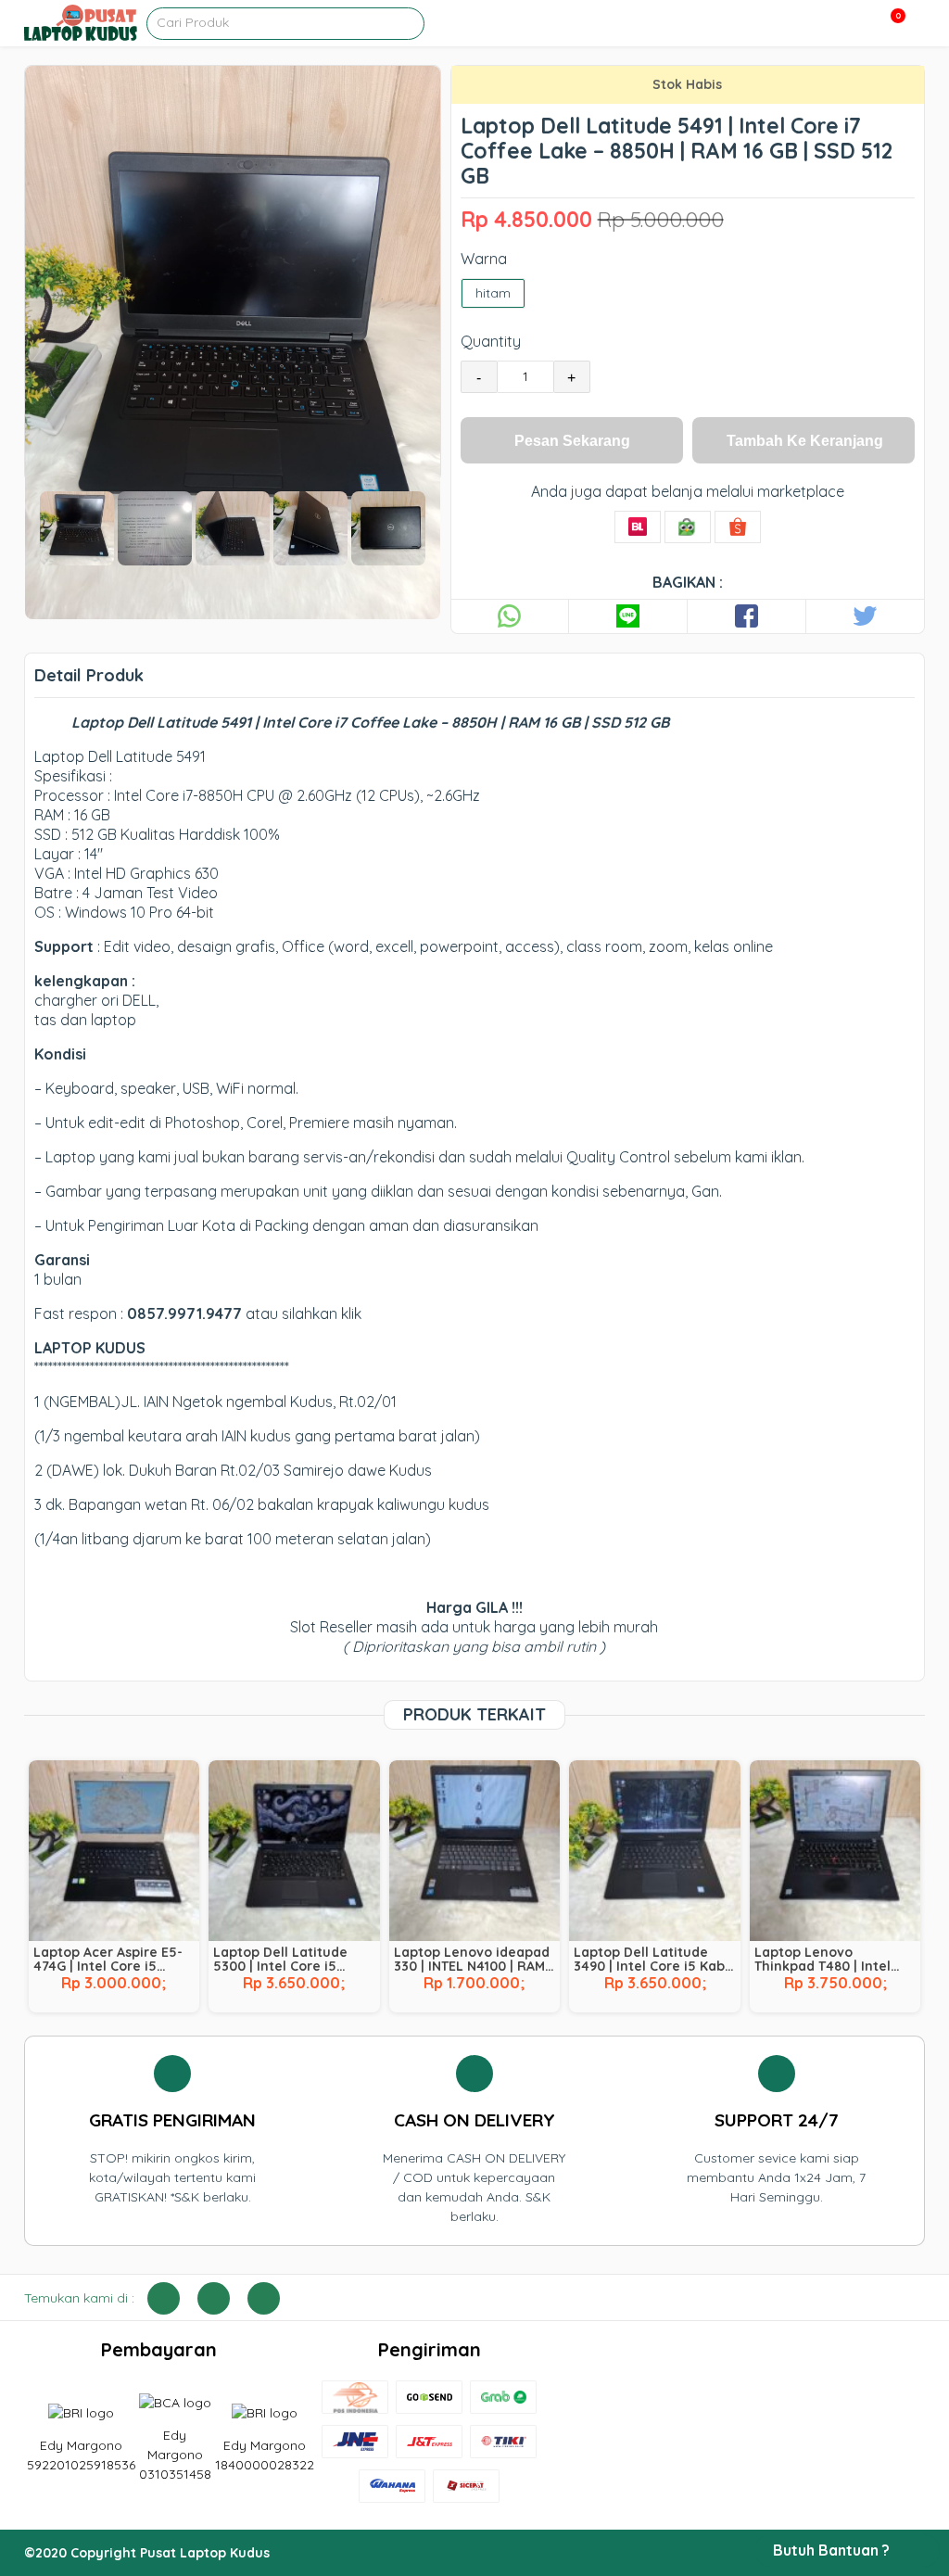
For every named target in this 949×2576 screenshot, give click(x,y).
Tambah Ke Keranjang (805, 441)
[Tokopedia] (688, 527)
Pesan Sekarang (572, 441)
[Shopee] (738, 527)
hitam (493, 293)
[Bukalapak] (638, 527)
